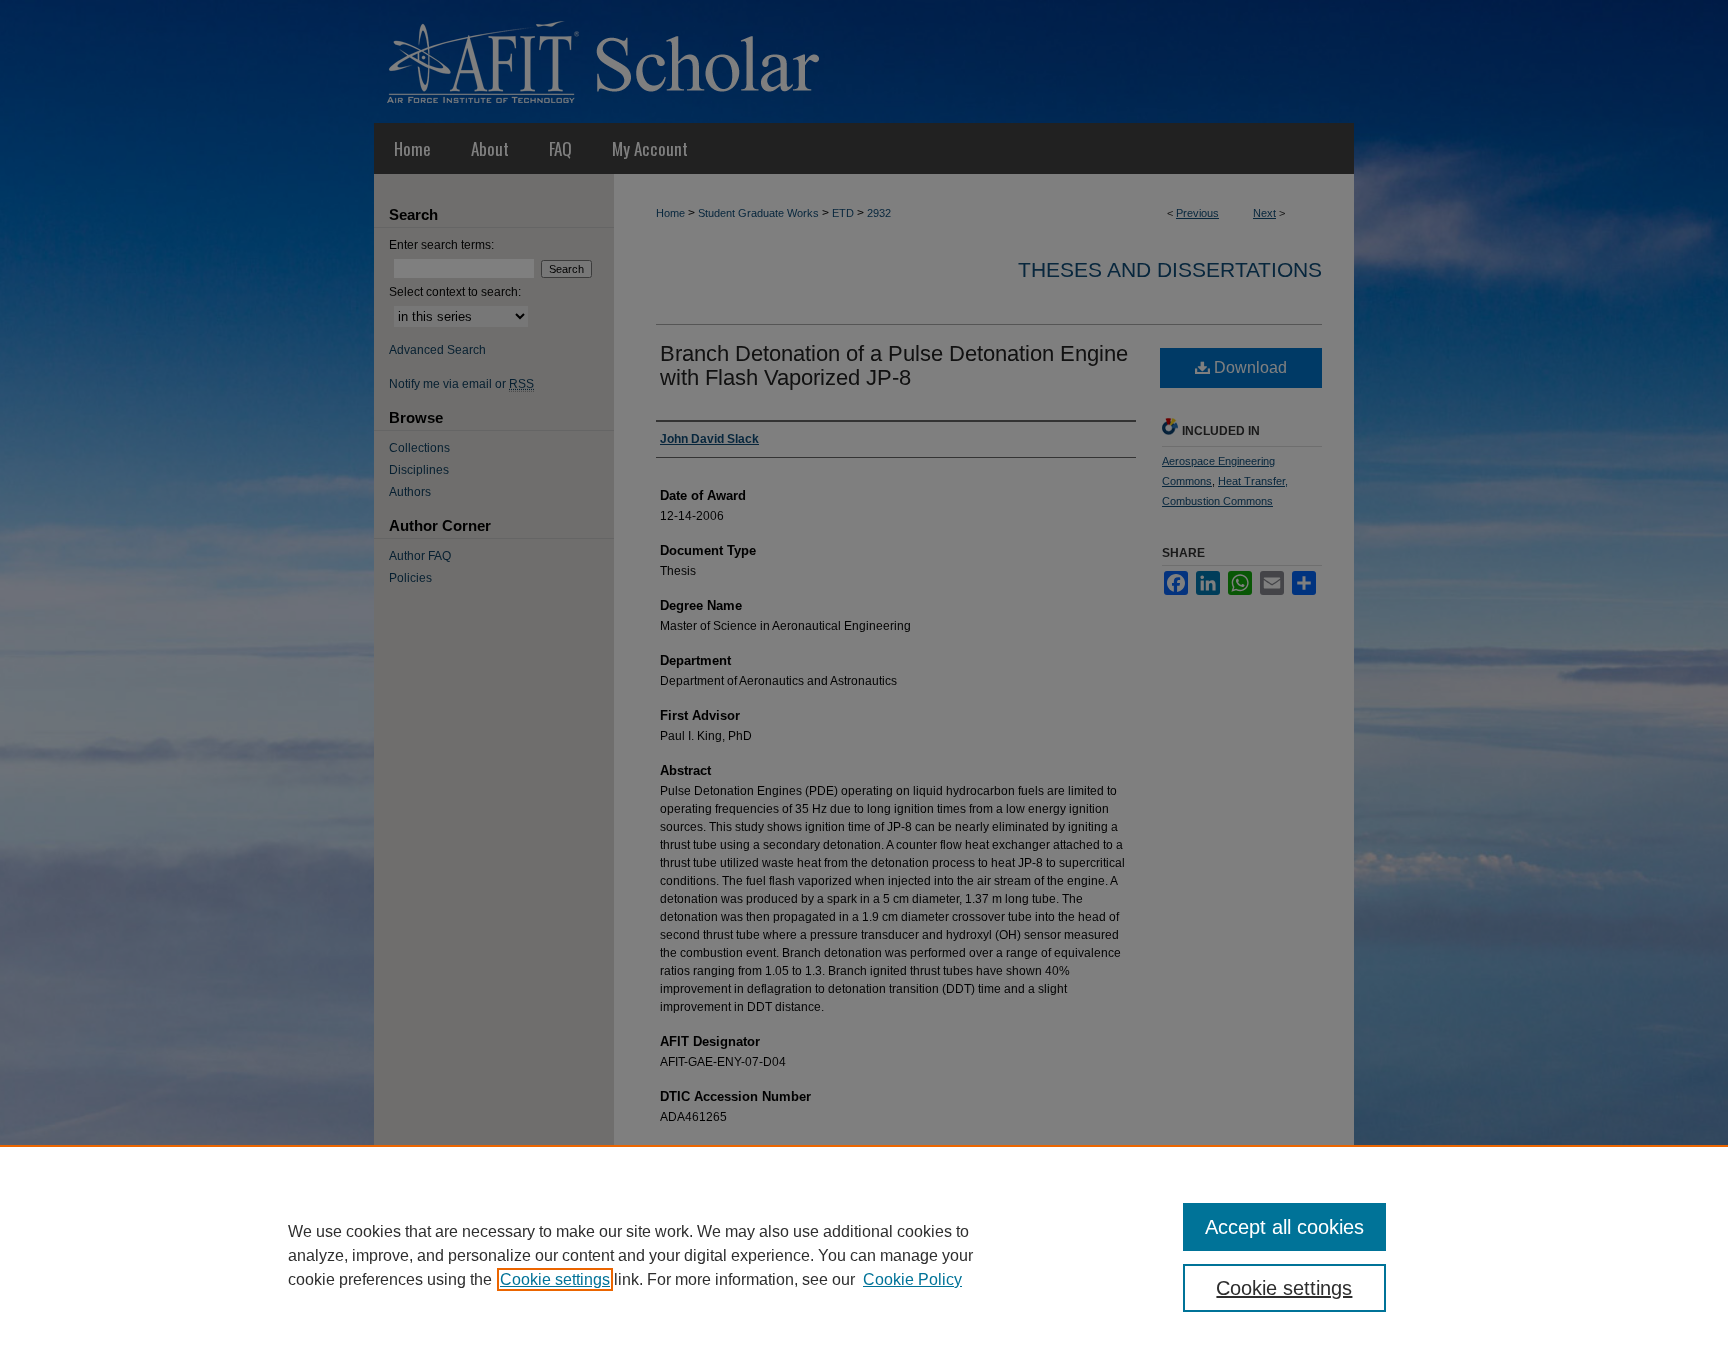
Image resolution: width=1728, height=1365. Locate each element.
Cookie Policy (912, 1279)
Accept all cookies (1284, 1227)
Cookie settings (555, 1279)
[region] (864, 1255)
